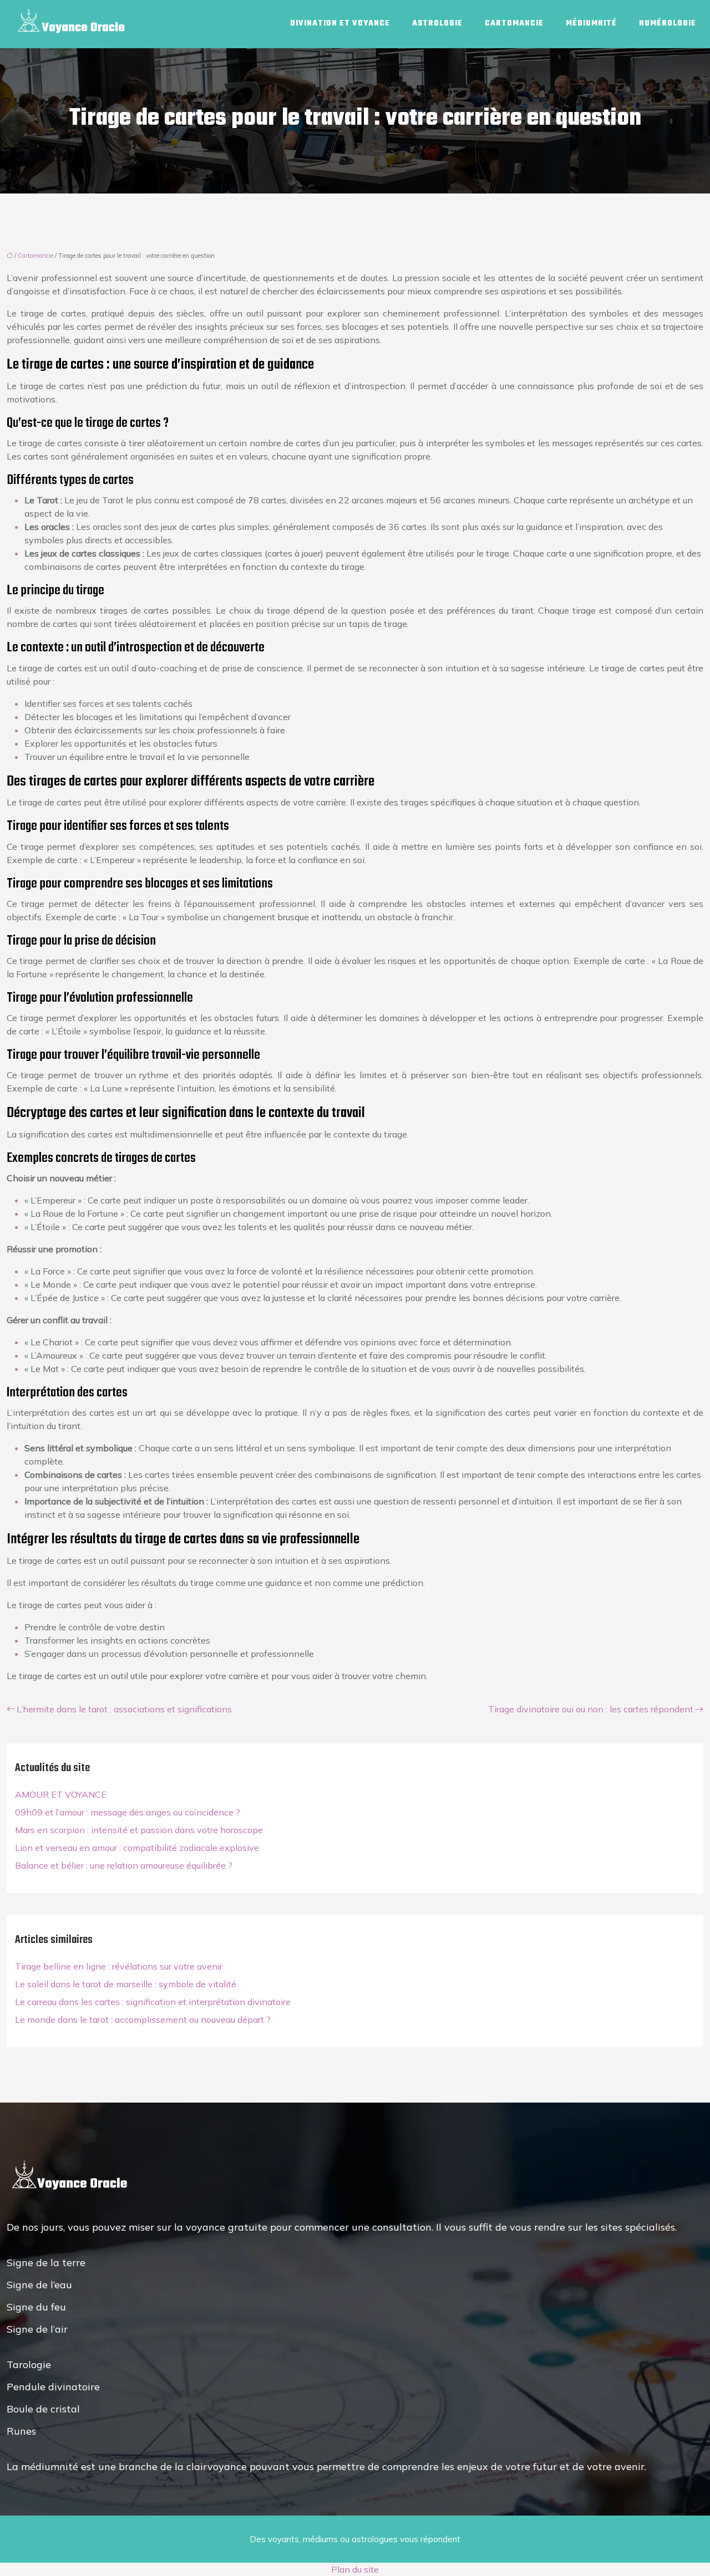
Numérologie (668, 24)
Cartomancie (514, 24)
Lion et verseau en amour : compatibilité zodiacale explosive (137, 1848)
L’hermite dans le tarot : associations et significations (124, 1709)
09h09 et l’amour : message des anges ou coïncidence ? (128, 1812)
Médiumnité (591, 24)
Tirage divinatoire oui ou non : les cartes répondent (591, 1709)
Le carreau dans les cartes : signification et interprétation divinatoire (153, 2002)
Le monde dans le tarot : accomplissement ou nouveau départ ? (143, 2019)
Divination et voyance (340, 24)
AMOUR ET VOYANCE (61, 1794)
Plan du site (355, 2569)
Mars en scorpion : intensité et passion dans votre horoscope (139, 1830)
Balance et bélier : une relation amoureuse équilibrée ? (124, 1865)
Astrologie (437, 24)
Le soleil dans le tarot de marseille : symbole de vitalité (126, 1984)
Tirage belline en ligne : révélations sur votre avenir (119, 1966)
